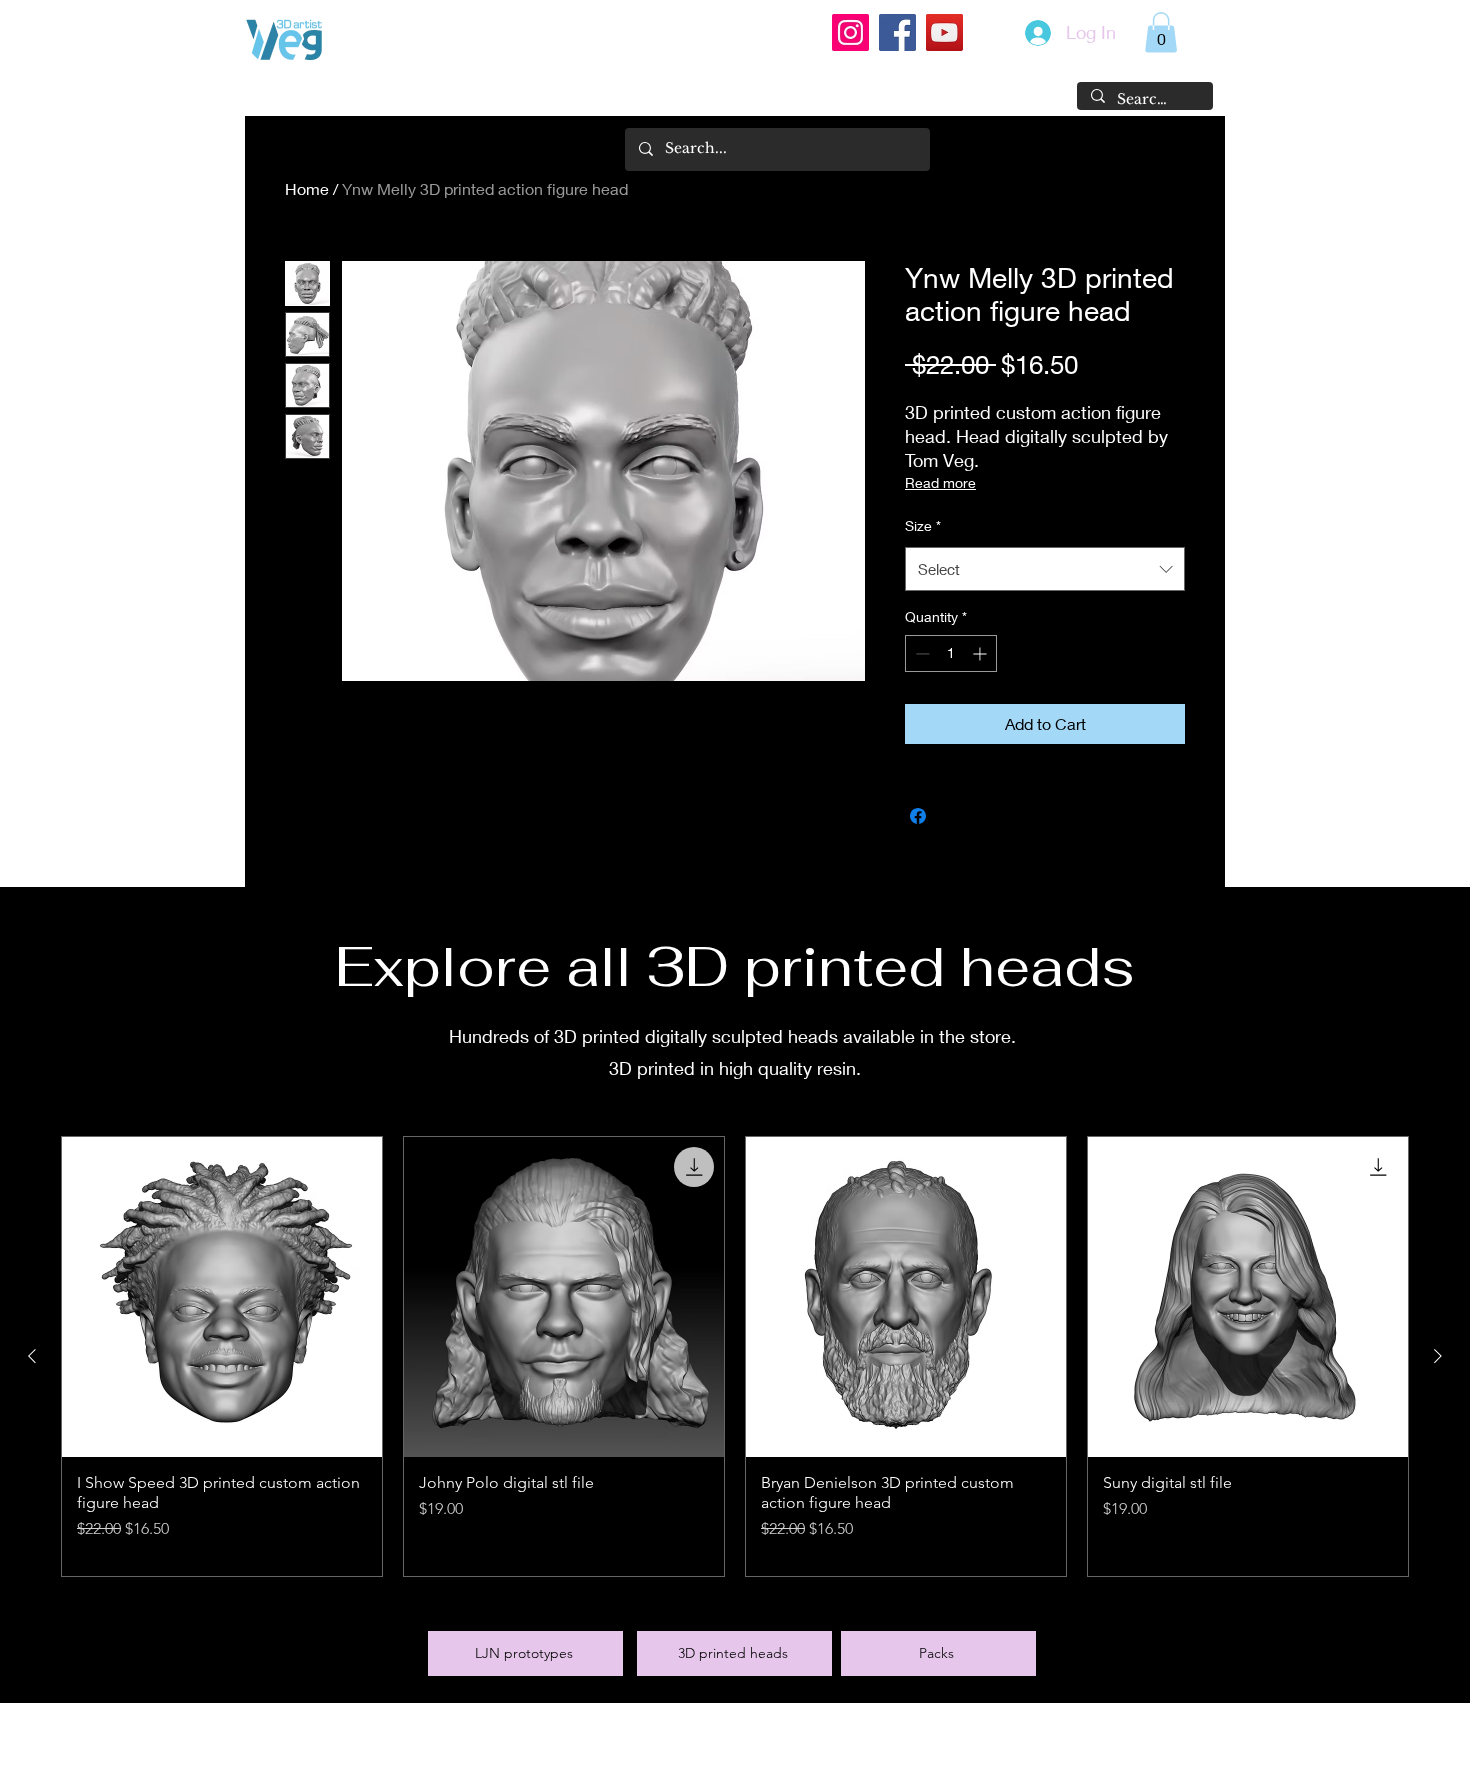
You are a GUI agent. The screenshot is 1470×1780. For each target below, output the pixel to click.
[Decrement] (920, 653)
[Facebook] (897, 32)
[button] (1161, 32)
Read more (940, 482)
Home (307, 188)
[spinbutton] (951, 653)
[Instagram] (850, 32)
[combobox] (1045, 569)
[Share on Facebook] (918, 816)
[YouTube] (944, 32)
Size (923, 525)
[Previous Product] (32, 1356)
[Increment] (981, 653)
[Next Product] (1438, 1356)
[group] (735, 1356)
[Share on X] (956, 816)
